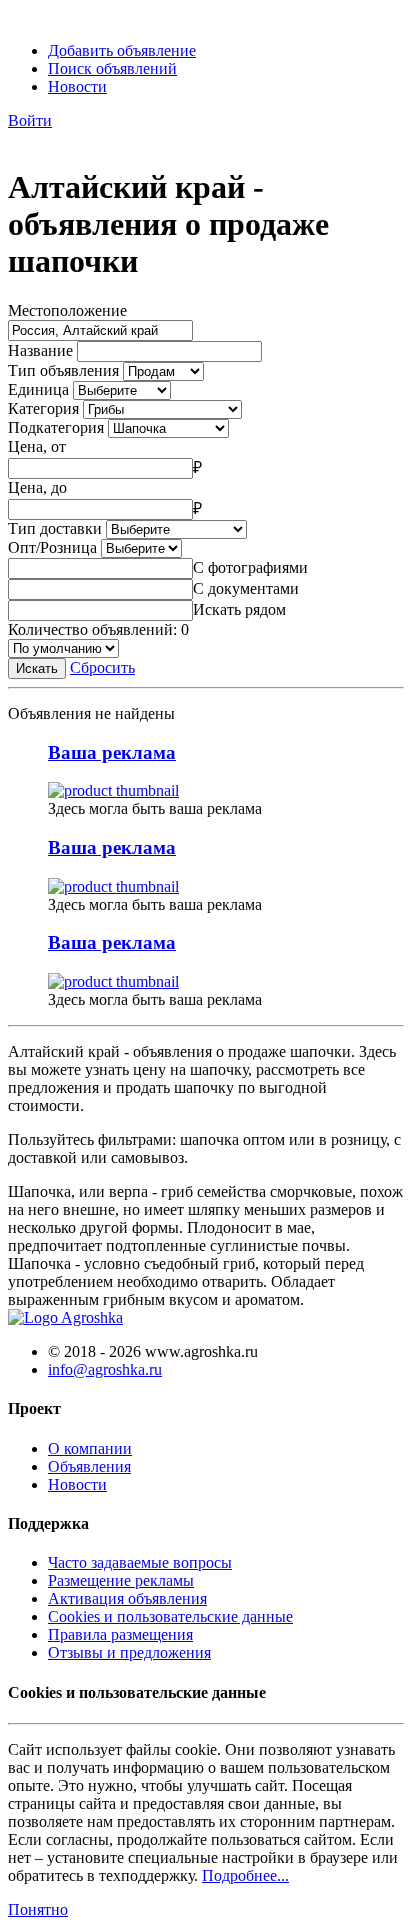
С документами (246, 588)
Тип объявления (63, 370)
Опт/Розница (52, 547)
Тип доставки (55, 528)
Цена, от (37, 446)
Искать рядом (239, 609)
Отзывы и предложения (129, 1652)
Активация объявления (127, 1598)
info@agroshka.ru (105, 1369)
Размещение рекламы (121, 1580)
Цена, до (37, 487)
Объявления (89, 1466)
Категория (43, 408)
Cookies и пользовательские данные (170, 1616)
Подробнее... (245, 1875)
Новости (77, 86)
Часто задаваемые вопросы (140, 1562)
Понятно (38, 1909)
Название (40, 350)
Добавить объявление (122, 50)
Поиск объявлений (112, 68)
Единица (38, 389)
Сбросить (102, 667)
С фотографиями (250, 567)
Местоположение (67, 310)
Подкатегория (56, 427)
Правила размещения (120, 1634)
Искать (37, 668)
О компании (90, 1448)
